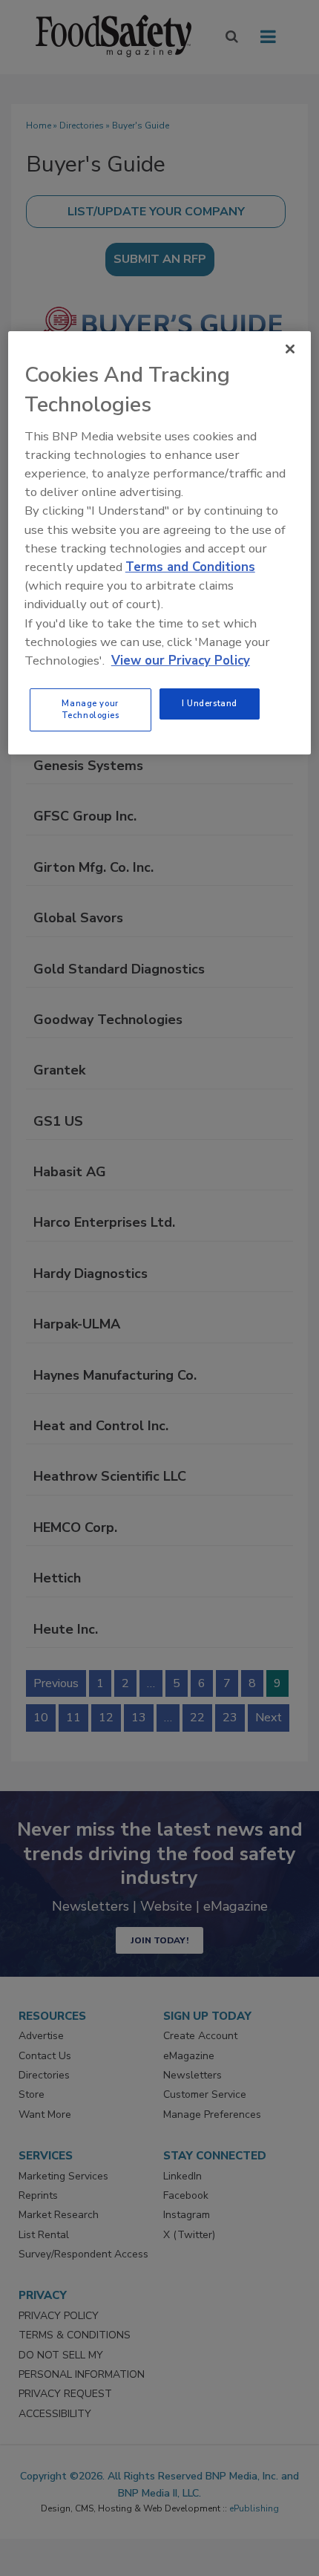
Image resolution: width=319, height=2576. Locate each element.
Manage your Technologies (91, 709)
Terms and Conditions (190, 567)
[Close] (290, 349)
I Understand (210, 703)
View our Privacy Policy (181, 661)
